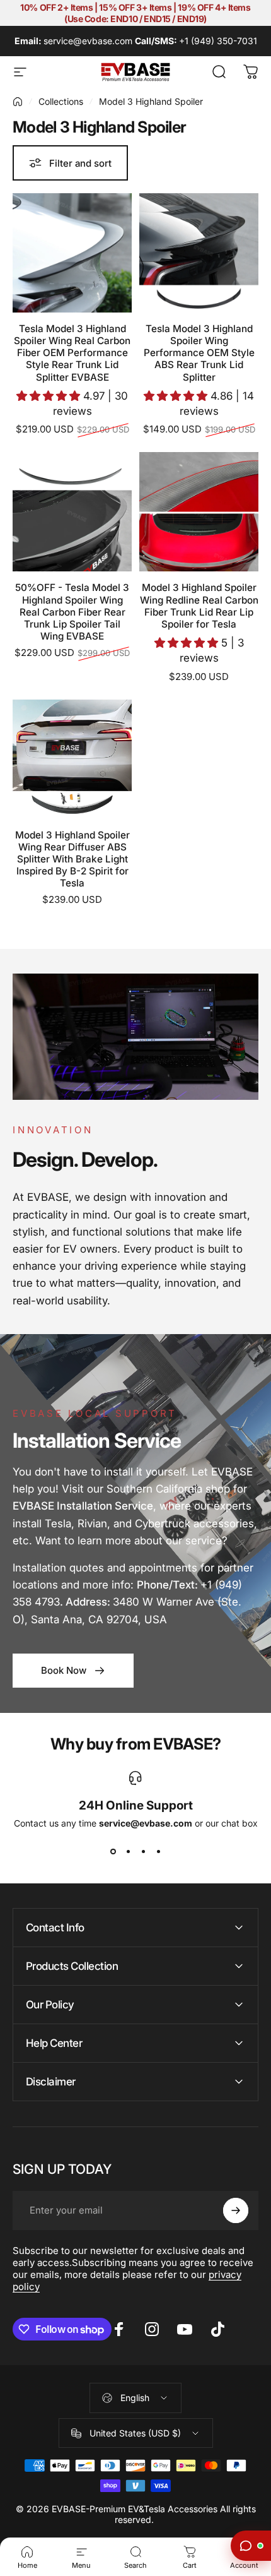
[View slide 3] (143, 1851)
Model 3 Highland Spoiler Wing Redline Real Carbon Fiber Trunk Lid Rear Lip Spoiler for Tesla (199, 605)
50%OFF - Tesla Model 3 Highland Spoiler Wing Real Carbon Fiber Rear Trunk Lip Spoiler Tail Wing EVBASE (72, 612)
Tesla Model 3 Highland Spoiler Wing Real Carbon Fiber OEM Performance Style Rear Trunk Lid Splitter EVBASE (72, 353)
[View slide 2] (128, 1851)
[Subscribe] (236, 2210)
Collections (61, 101)
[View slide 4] (158, 1851)
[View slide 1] (113, 1851)
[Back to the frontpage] (18, 102)
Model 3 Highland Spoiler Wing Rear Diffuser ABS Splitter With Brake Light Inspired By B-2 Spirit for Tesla (72, 859)
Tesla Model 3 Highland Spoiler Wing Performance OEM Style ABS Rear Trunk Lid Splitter (199, 353)
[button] (50, 396)
